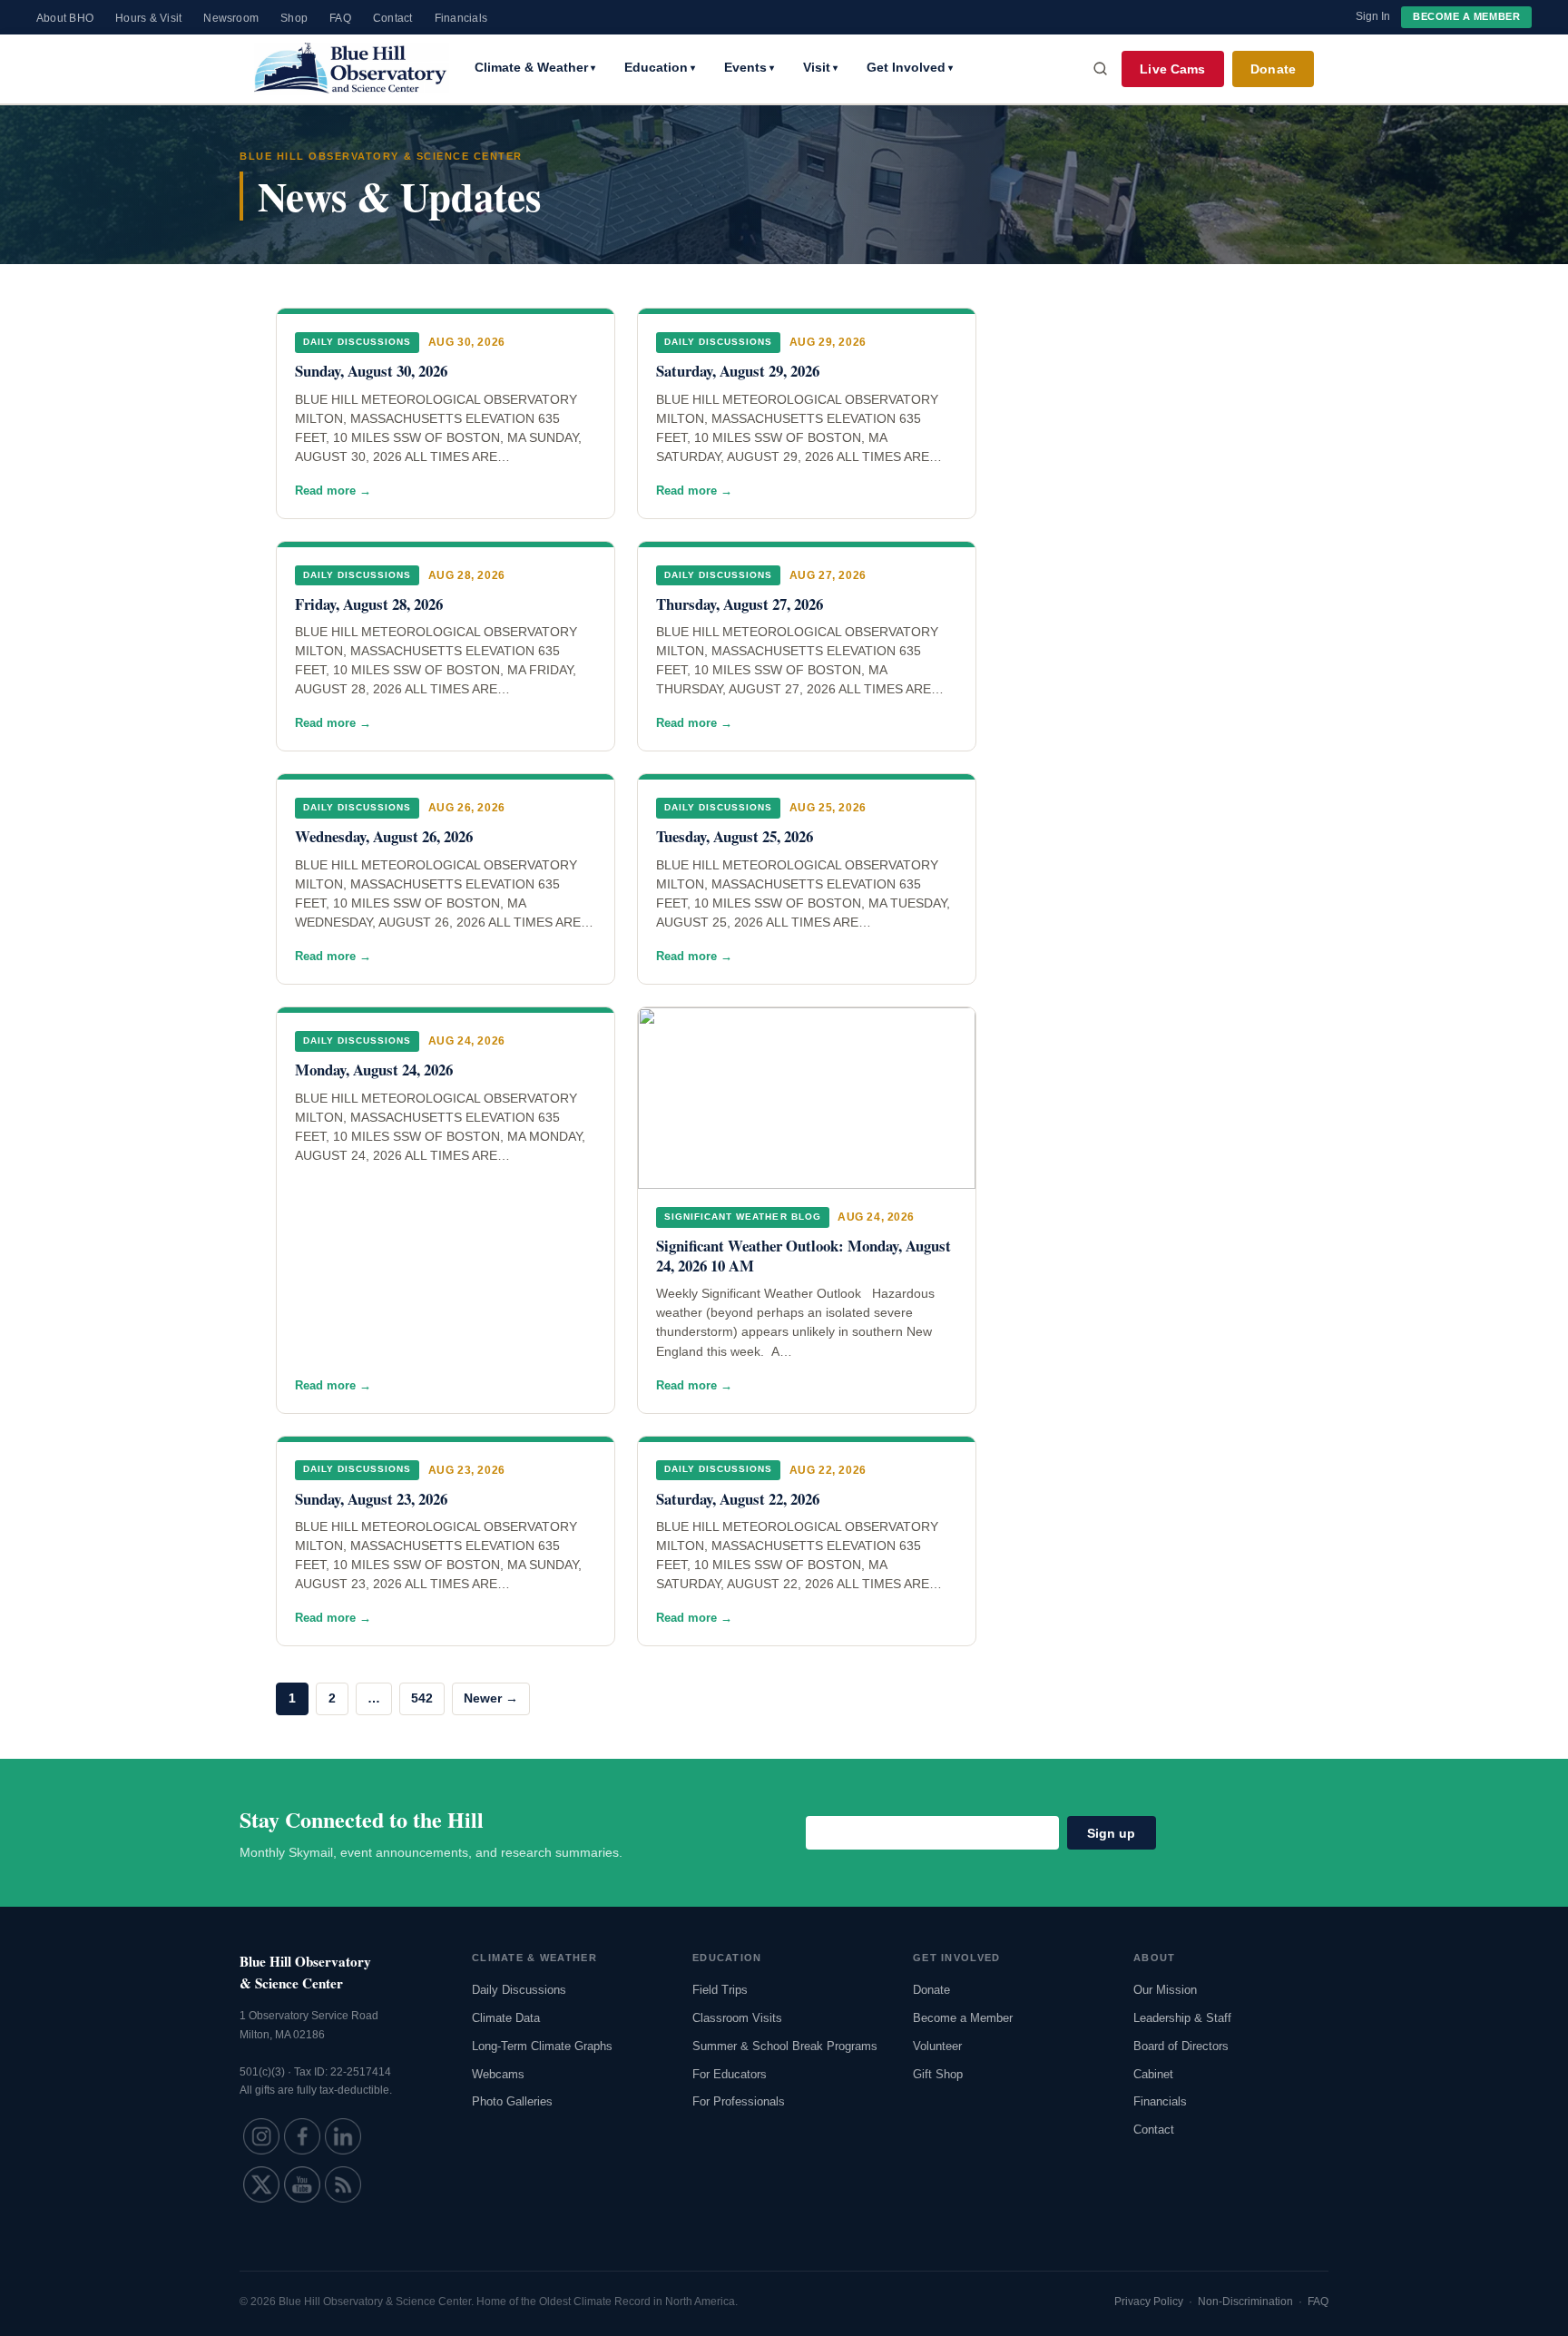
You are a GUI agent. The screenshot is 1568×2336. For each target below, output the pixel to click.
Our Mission (1165, 1990)
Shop (294, 18)
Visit (820, 67)
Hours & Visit (148, 18)
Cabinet (1153, 2074)
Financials (461, 18)
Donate (1273, 69)
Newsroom (231, 18)
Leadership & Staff (1182, 2018)
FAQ (340, 18)
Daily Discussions (519, 1990)
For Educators (730, 2074)
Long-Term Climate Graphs (542, 2046)
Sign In (1373, 16)
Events (749, 67)
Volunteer (937, 2046)
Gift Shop (938, 2074)
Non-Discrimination (1245, 2302)
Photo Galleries (512, 2101)
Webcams (498, 2074)
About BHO (65, 18)
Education (660, 67)
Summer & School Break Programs (785, 2046)
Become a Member (1466, 16)
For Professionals (739, 2101)
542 (422, 1698)
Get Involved (910, 67)
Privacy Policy (1149, 2302)
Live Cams (1172, 69)
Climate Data (506, 2018)
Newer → (491, 1698)
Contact (393, 18)
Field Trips (720, 1990)
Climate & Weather (535, 67)
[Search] (1101, 69)
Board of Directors (1181, 2046)
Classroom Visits (737, 2018)
